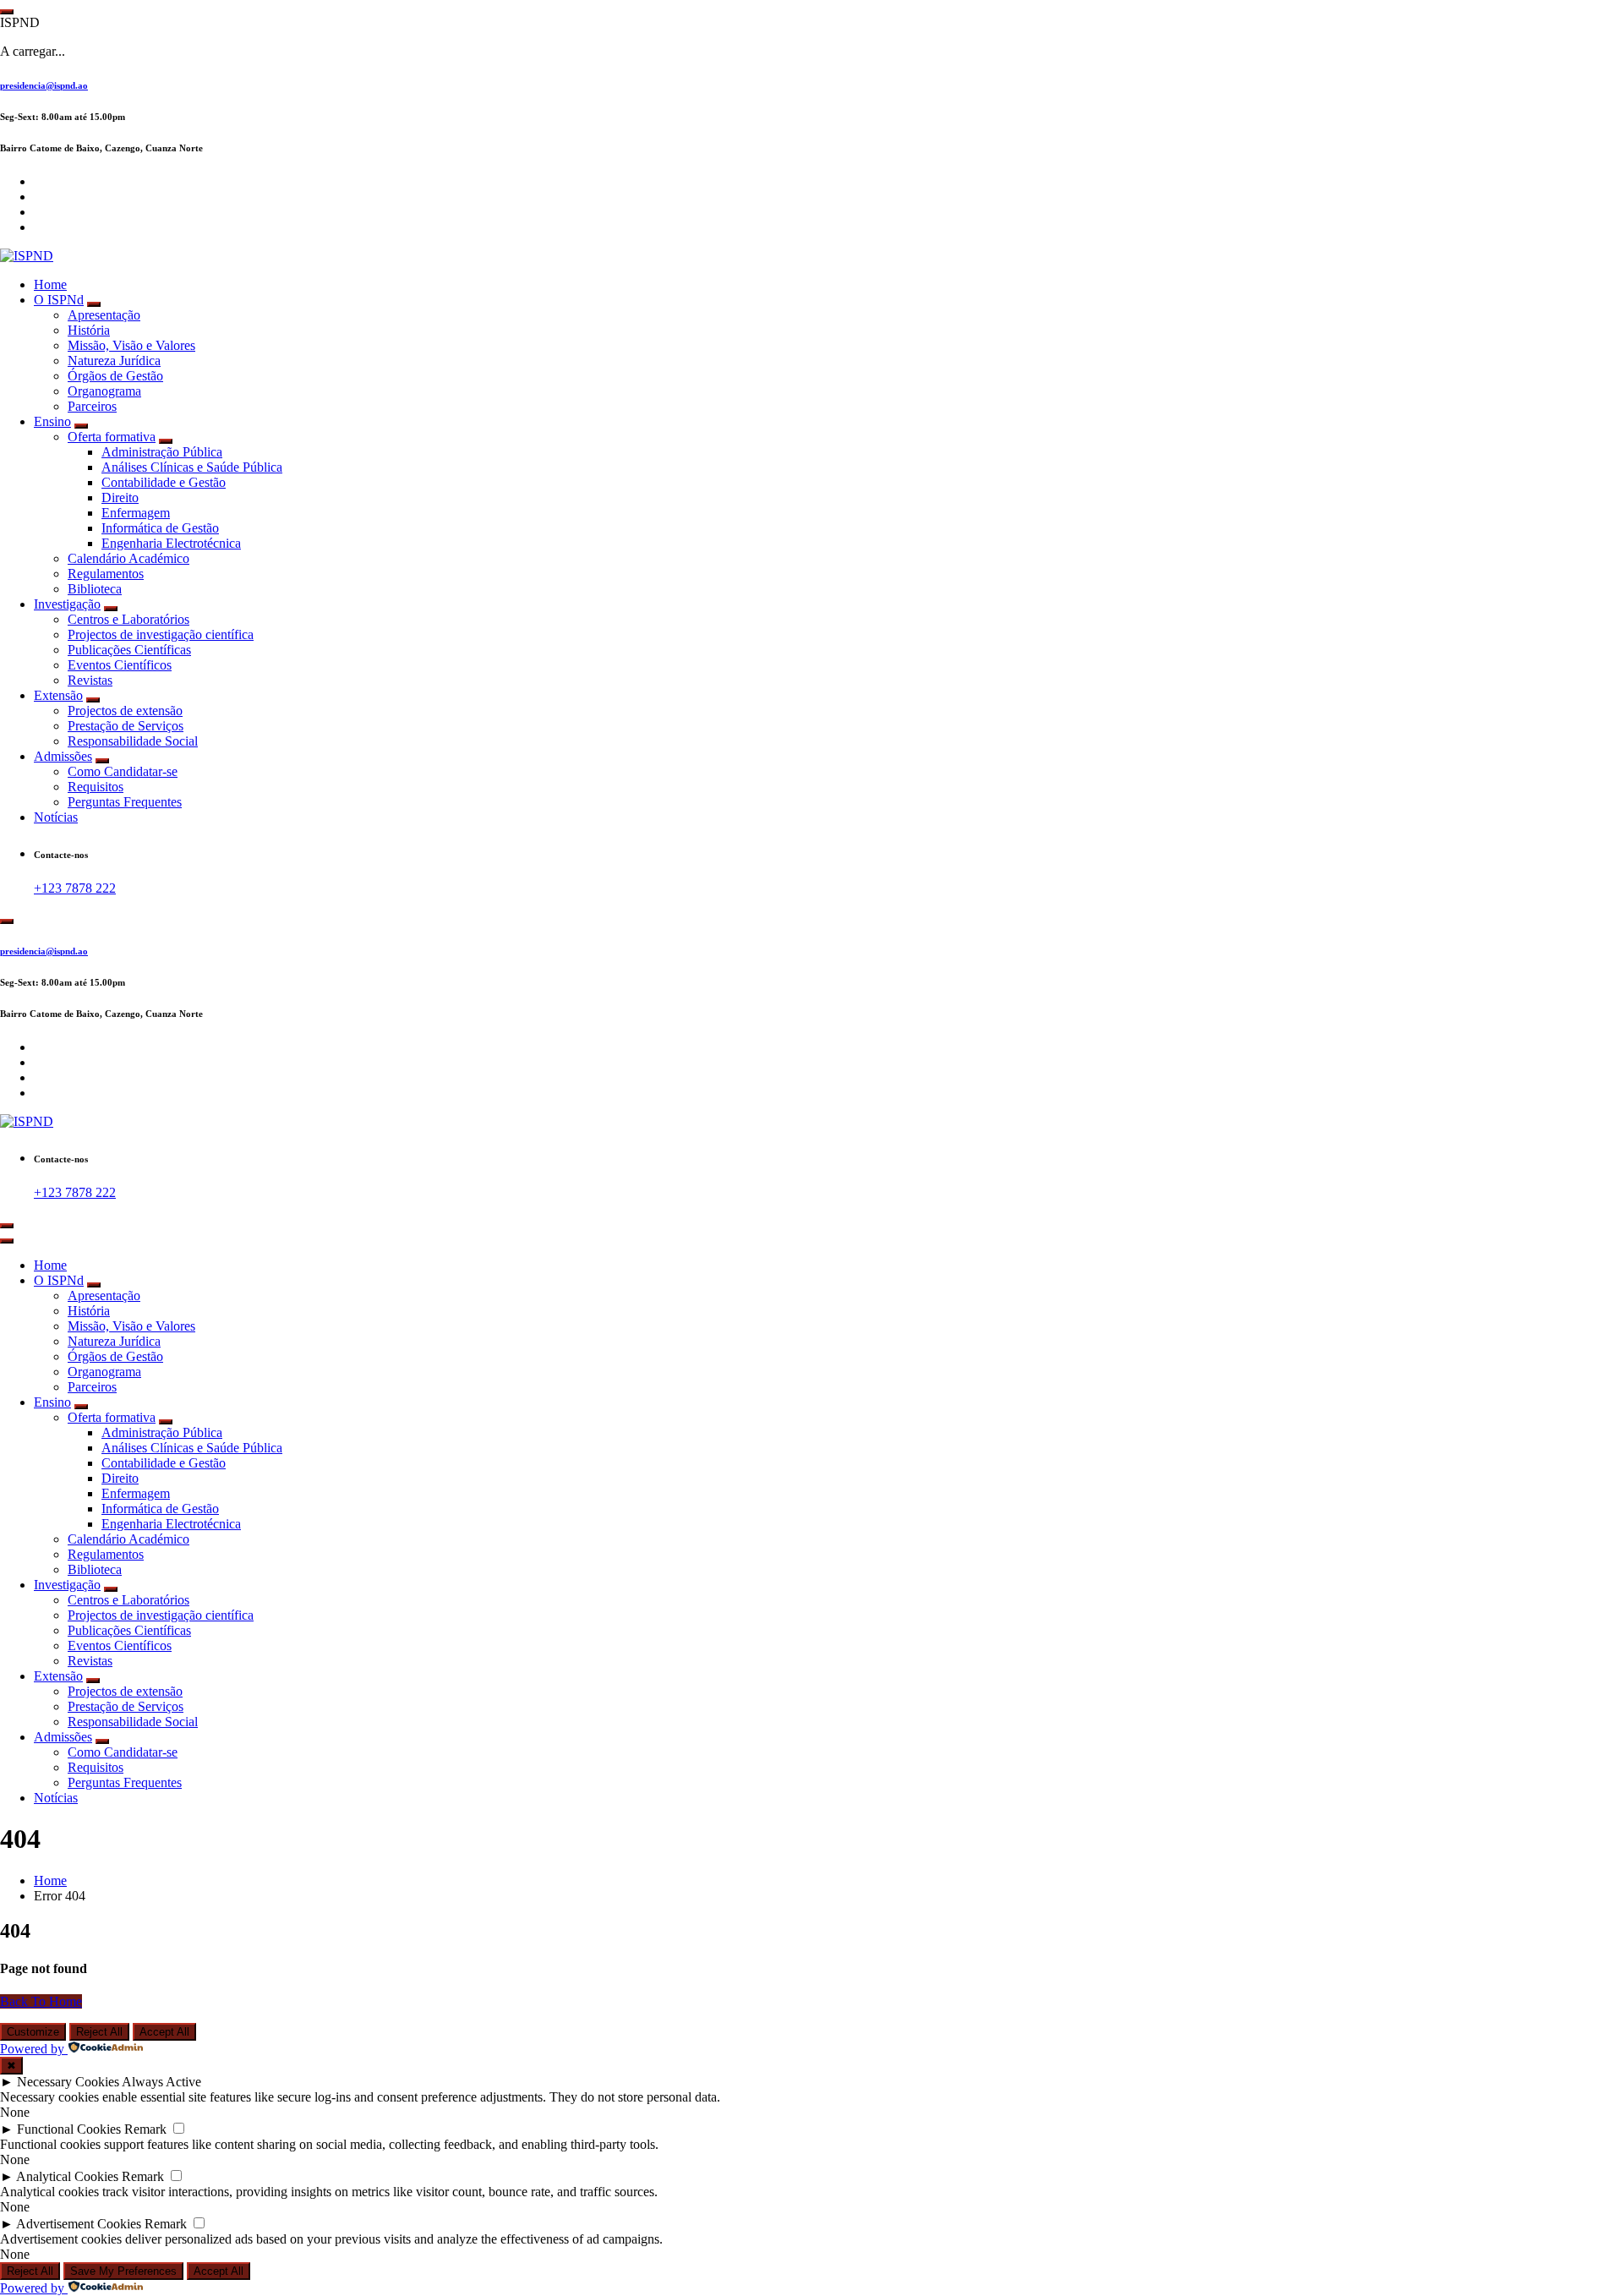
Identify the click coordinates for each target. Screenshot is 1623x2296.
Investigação (67, 604)
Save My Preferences (123, 2271)
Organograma (104, 391)
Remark (145, 2129)
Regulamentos (106, 574)
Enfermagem (136, 513)
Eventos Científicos (120, 665)
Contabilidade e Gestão (164, 482)
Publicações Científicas (129, 650)
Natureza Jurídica (114, 361)
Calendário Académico (128, 558)
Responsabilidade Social (133, 741)
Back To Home (41, 2001)
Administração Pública (162, 452)
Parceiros (92, 406)
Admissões (63, 756)
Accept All (164, 2032)
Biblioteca (95, 589)
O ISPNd (59, 300)
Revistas (90, 680)
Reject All (99, 2032)
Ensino (52, 421)
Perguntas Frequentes (125, 802)
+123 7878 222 (75, 888)
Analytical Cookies (67, 2176)
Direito (120, 497)
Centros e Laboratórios (128, 619)
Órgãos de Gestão (115, 376)
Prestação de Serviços (126, 726)
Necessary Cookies (68, 2082)
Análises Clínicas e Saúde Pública (192, 467)
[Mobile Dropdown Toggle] (94, 304)
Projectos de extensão (125, 711)
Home (50, 284)
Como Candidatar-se (123, 771)
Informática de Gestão (160, 528)
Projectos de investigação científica (161, 634)
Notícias (56, 817)
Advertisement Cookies (79, 2224)
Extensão (58, 695)
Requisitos (96, 787)
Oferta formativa (112, 437)
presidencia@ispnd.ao (44, 85)
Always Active (161, 2082)
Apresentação (104, 315)
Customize (33, 2032)
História (89, 330)
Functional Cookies (69, 2129)
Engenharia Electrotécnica (171, 543)
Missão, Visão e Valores (131, 345)
